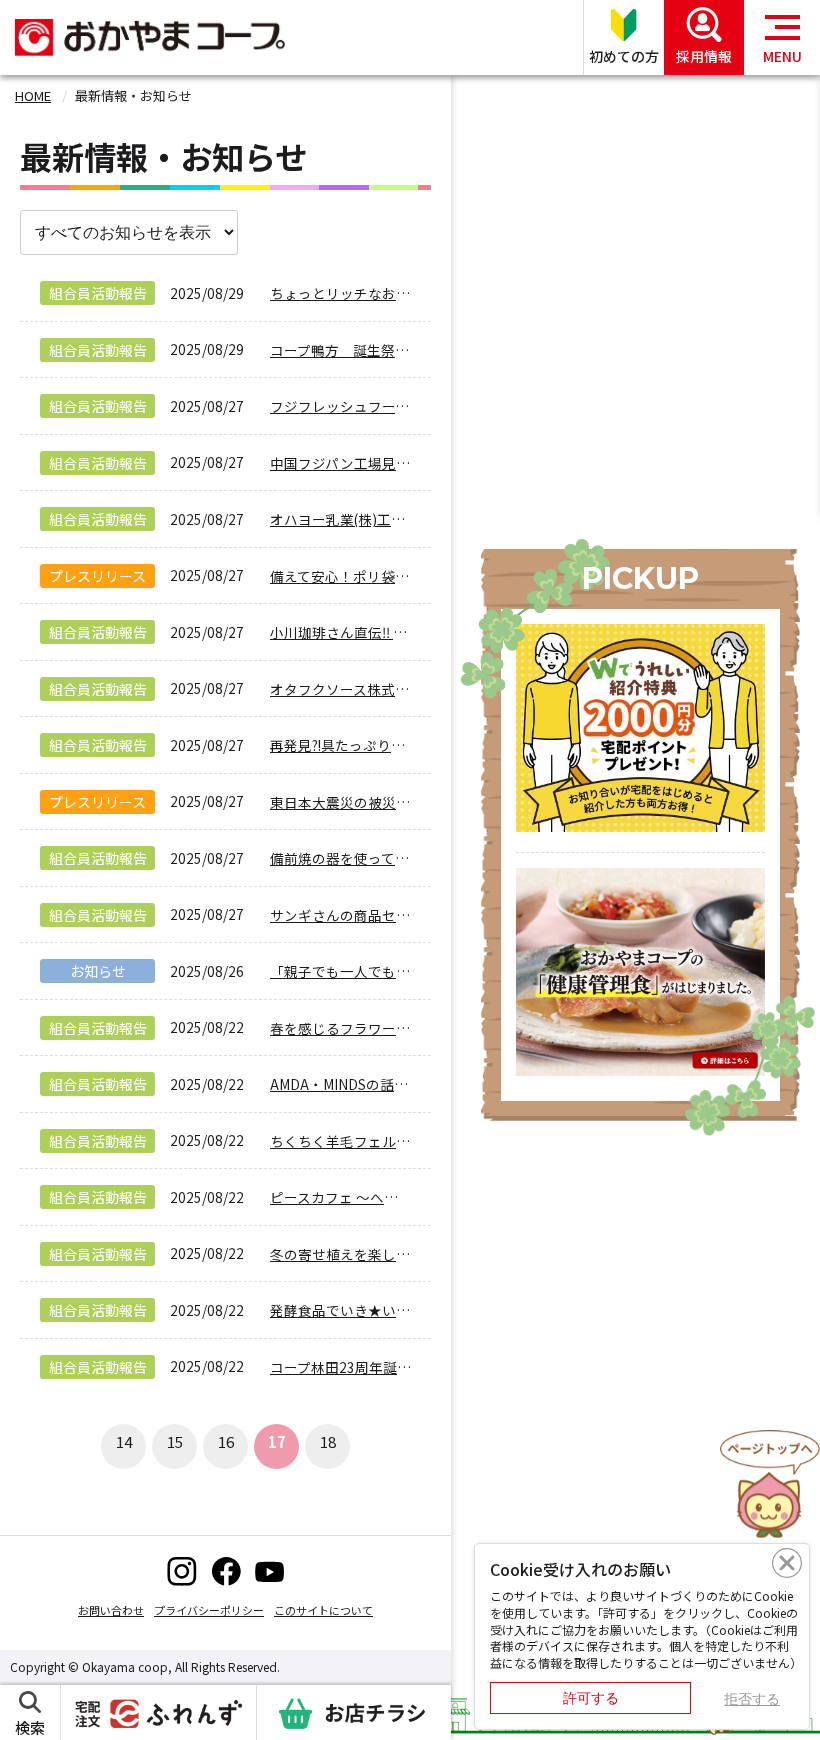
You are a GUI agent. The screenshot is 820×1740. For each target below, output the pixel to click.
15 (175, 1441)
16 (226, 1441)
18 (328, 1441)
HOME (33, 95)
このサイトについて (323, 1610)
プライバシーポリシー (209, 1610)
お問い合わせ (111, 1610)
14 (124, 1441)
